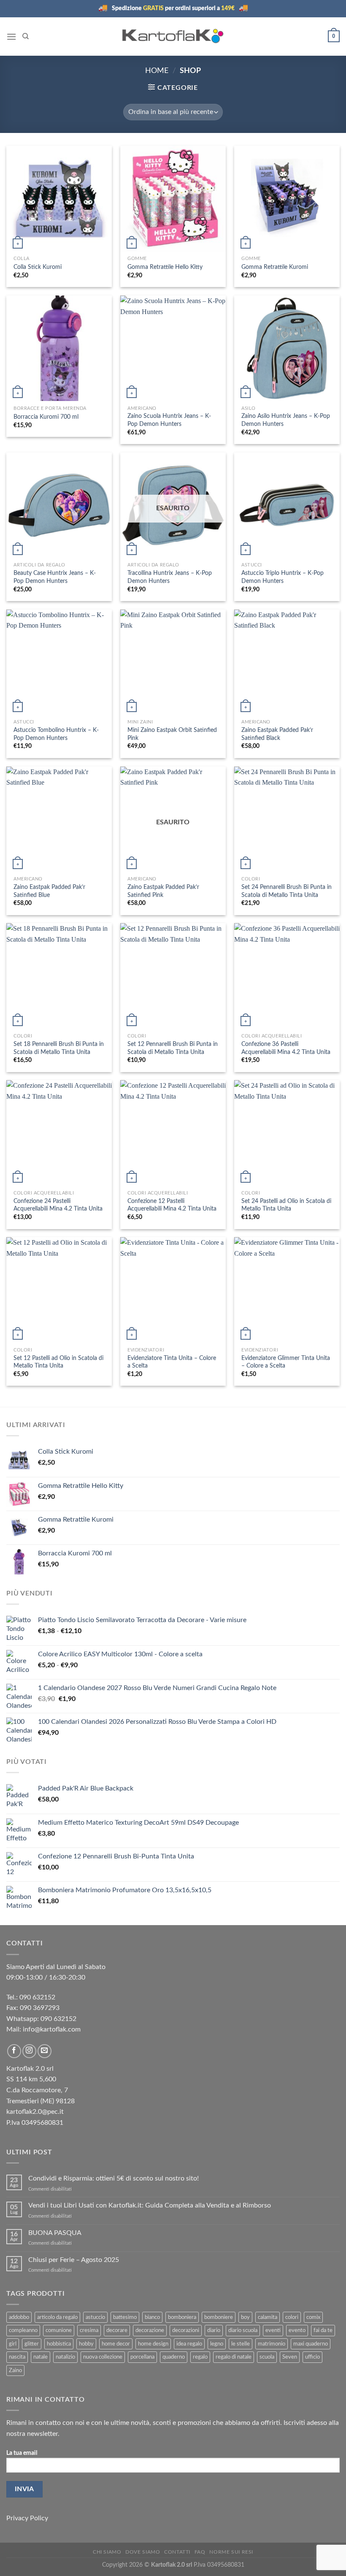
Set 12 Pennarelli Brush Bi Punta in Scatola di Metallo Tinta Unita (173, 1048)
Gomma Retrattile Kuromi (275, 267)
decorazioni (186, 2330)
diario (214, 2330)
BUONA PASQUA (55, 2233)
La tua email (22, 2453)
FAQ (200, 2552)
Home (157, 71)
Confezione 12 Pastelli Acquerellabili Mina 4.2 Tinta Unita (172, 1205)
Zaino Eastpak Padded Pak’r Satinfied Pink (163, 891)
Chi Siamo (107, 2552)
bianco (152, 2317)
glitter (32, 2344)
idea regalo (189, 2344)
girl (13, 2344)
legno (217, 2344)
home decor (116, 2344)
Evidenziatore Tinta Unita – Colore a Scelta (172, 1362)
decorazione (150, 2330)
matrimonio (272, 2344)
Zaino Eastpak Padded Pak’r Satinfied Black (277, 734)
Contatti (177, 2552)
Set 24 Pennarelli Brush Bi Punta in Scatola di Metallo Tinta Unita (287, 891)
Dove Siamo (143, 2552)
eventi (273, 2330)
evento (297, 2330)
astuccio (95, 2317)
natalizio (65, 2357)
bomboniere (219, 2317)
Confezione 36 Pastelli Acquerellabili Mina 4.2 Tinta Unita (286, 1048)
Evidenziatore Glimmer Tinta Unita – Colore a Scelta (286, 1362)
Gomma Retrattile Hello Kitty (165, 267)
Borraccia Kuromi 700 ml (46, 417)
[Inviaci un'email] (45, 2051)
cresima (89, 2330)
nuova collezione (103, 2357)
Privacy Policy (27, 2518)
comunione (59, 2330)
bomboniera (182, 2317)
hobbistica (59, 2344)
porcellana (142, 2357)
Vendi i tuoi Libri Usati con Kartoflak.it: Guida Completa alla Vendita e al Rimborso (150, 2205)
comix (313, 2317)
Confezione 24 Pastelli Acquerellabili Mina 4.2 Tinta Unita (58, 1205)
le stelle (241, 2344)
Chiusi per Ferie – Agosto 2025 (74, 2260)
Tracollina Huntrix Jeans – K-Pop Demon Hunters (170, 577)
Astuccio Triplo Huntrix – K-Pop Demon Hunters (282, 577)
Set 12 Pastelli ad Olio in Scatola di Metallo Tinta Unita (58, 1362)
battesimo (125, 2317)
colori (292, 2317)
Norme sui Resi (231, 2552)
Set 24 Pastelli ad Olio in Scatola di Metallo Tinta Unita (286, 1205)
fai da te (323, 2330)
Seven (290, 2357)
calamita (268, 2317)
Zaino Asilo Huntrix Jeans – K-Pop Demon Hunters (286, 420)
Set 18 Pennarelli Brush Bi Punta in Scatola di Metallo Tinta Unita (59, 1048)
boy (245, 2317)
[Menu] (11, 37)
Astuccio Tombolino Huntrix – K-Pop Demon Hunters (56, 734)
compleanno (23, 2330)
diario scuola (243, 2330)
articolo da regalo (57, 2317)
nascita (17, 2357)
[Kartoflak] (173, 36)
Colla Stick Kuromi (38, 267)
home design (153, 2344)
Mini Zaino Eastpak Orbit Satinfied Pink (172, 734)
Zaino (15, 2370)
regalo (200, 2357)
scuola (267, 2357)
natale (41, 2357)
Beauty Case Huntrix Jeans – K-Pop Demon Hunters (55, 577)
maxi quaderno (311, 2344)
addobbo (19, 2317)
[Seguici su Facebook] (14, 2051)
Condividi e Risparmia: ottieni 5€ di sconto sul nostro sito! (114, 2178)
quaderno (174, 2357)
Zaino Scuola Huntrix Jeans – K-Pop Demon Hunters (169, 420)
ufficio (312, 2357)
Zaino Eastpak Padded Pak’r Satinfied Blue (49, 891)
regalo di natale (234, 2357)
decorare (117, 2330)
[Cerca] (26, 36)
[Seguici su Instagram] (29, 2051)
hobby (86, 2344)
